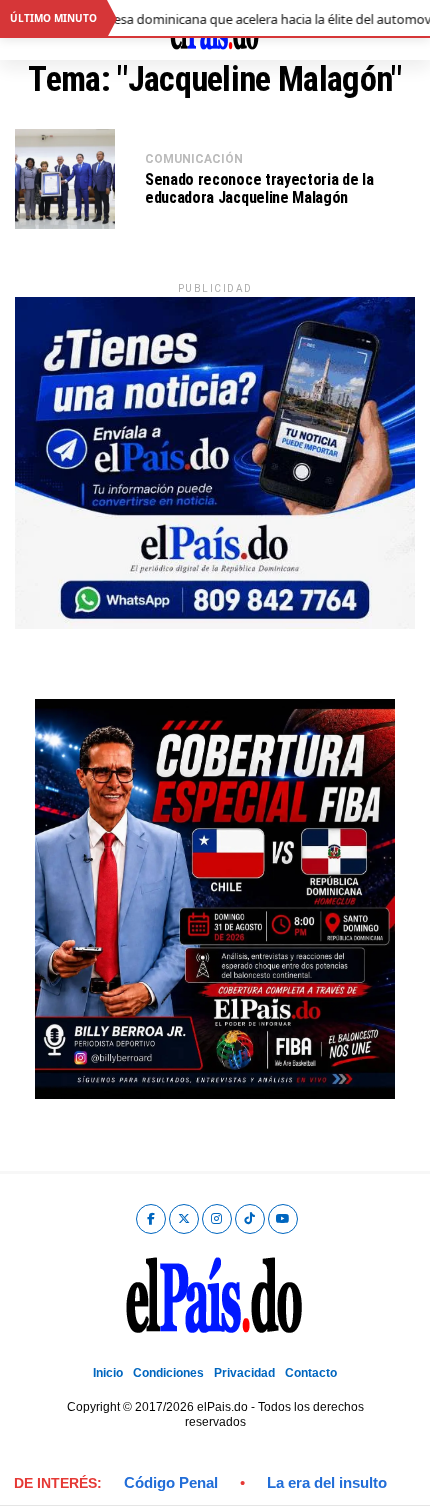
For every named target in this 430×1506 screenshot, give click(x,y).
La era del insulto (327, 1482)
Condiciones (168, 1373)
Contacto (311, 1373)
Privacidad (244, 1373)
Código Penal (171, 1482)
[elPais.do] (215, 623)
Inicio (108, 1373)
